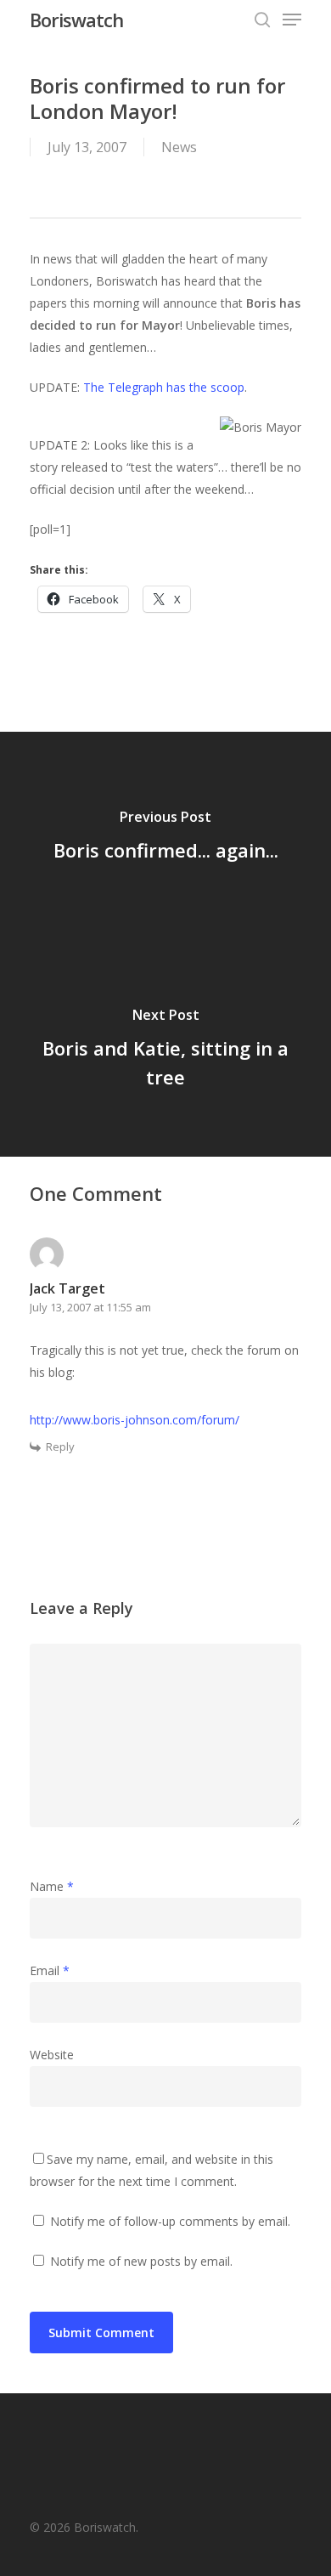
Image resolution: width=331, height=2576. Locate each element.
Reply (60, 1447)
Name (52, 1886)
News (179, 147)
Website (52, 2055)
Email (50, 1970)
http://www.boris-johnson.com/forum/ (135, 1420)
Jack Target (67, 1288)
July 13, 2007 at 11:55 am (90, 1307)
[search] (262, 20)
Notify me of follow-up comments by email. (170, 2221)
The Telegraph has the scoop (164, 387)
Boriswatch (76, 20)
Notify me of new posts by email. (141, 2261)
